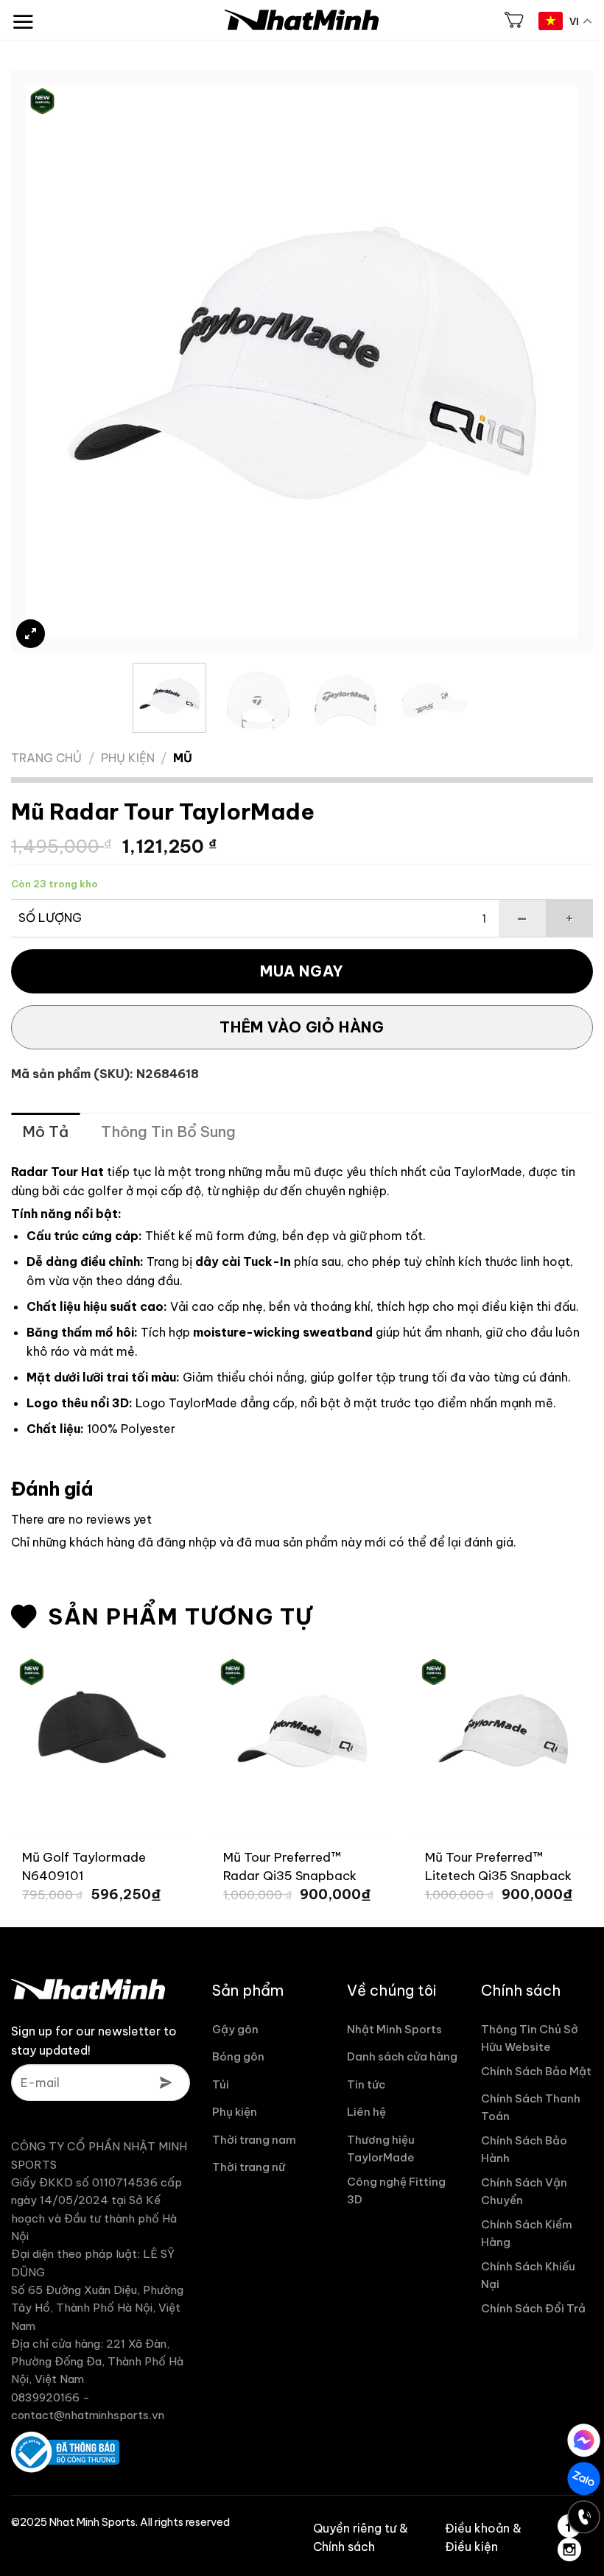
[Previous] (55, 361)
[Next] (549, 361)
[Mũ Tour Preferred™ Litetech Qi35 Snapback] (503, 1725)
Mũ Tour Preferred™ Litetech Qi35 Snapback (498, 1866)
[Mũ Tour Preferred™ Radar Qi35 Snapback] (302, 1725)
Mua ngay (302, 971)
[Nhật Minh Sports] (302, 20)
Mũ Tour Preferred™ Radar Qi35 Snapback (290, 1866)
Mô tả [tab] (45, 1132)
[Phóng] (31, 634)
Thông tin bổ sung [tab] (168, 1132)
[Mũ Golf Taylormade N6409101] (101, 1725)
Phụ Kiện (128, 758)
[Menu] (23, 14)
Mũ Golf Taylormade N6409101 (84, 1866)
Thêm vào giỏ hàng (302, 1027)
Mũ (183, 758)
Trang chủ (46, 758)
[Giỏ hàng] (514, 20)
